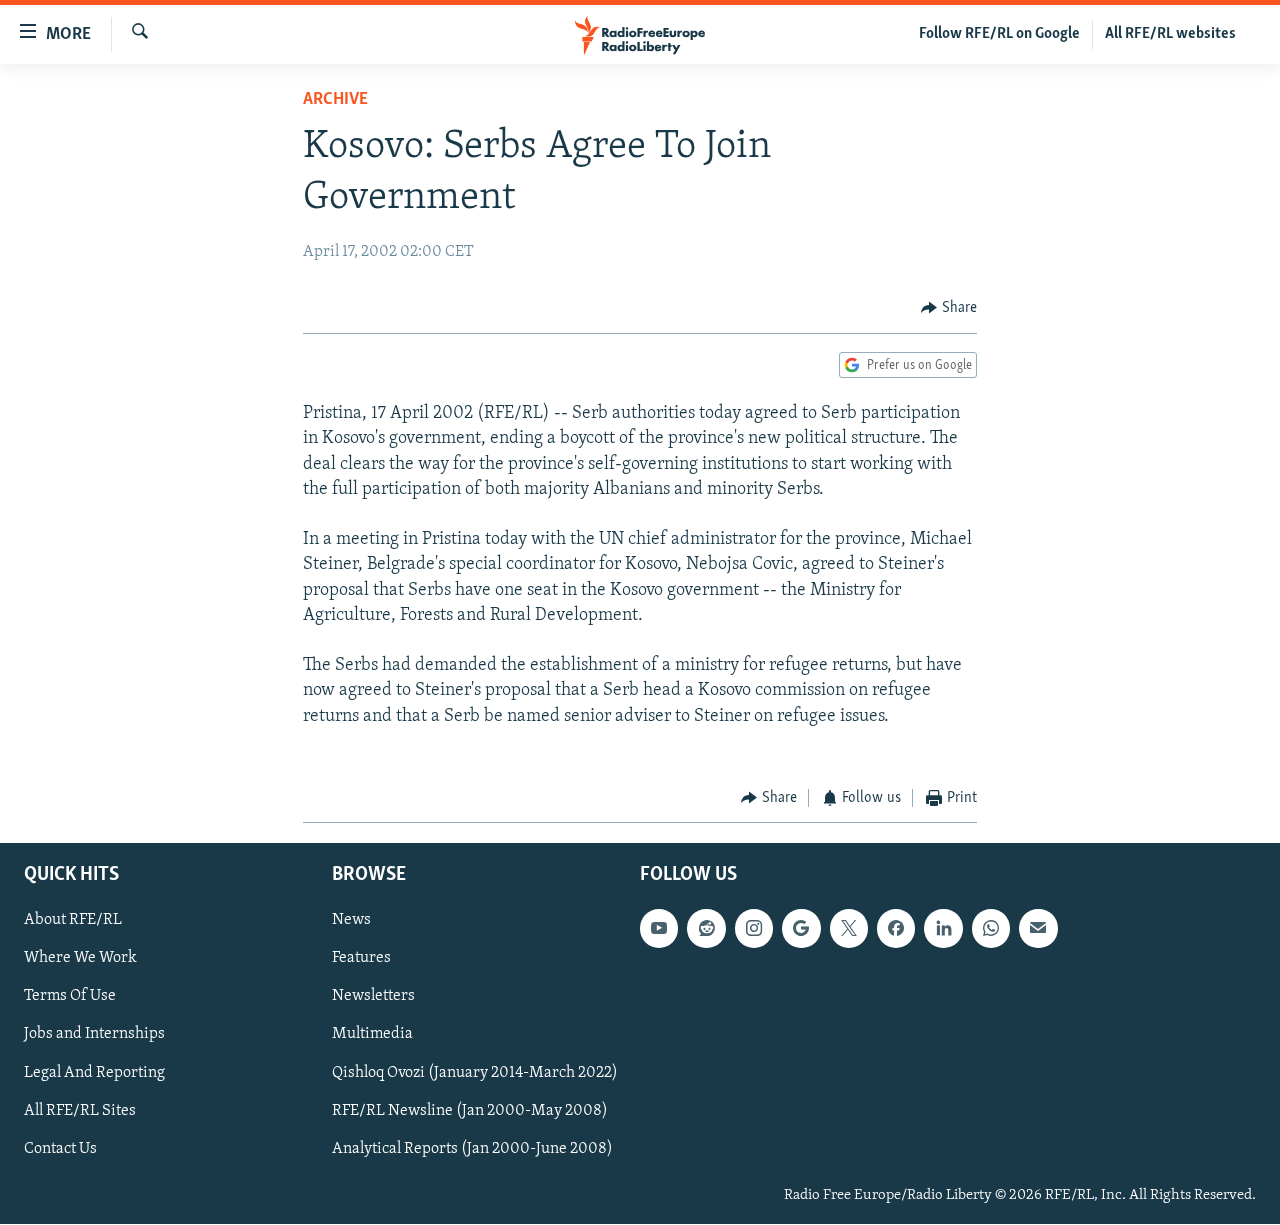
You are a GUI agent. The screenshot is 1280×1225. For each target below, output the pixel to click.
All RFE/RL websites (1170, 34)
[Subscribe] (1038, 929)
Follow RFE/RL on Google (999, 34)
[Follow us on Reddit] (706, 929)
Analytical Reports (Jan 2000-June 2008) (472, 1149)
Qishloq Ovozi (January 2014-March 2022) (475, 1073)
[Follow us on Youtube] (659, 929)
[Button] (949, 308)
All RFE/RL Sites (80, 1111)
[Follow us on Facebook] (896, 929)
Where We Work (80, 959)
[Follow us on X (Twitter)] (849, 929)
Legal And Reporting (94, 1073)
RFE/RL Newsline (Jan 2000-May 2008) (470, 1111)
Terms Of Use (70, 997)
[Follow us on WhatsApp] (991, 929)
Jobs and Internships (94, 1035)
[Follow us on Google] (801, 929)
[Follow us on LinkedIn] (943, 929)
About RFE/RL (73, 921)
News (351, 921)
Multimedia (372, 1035)
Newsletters (373, 997)
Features (361, 959)
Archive (335, 100)
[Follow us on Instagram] (754, 929)
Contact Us (60, 1149)
